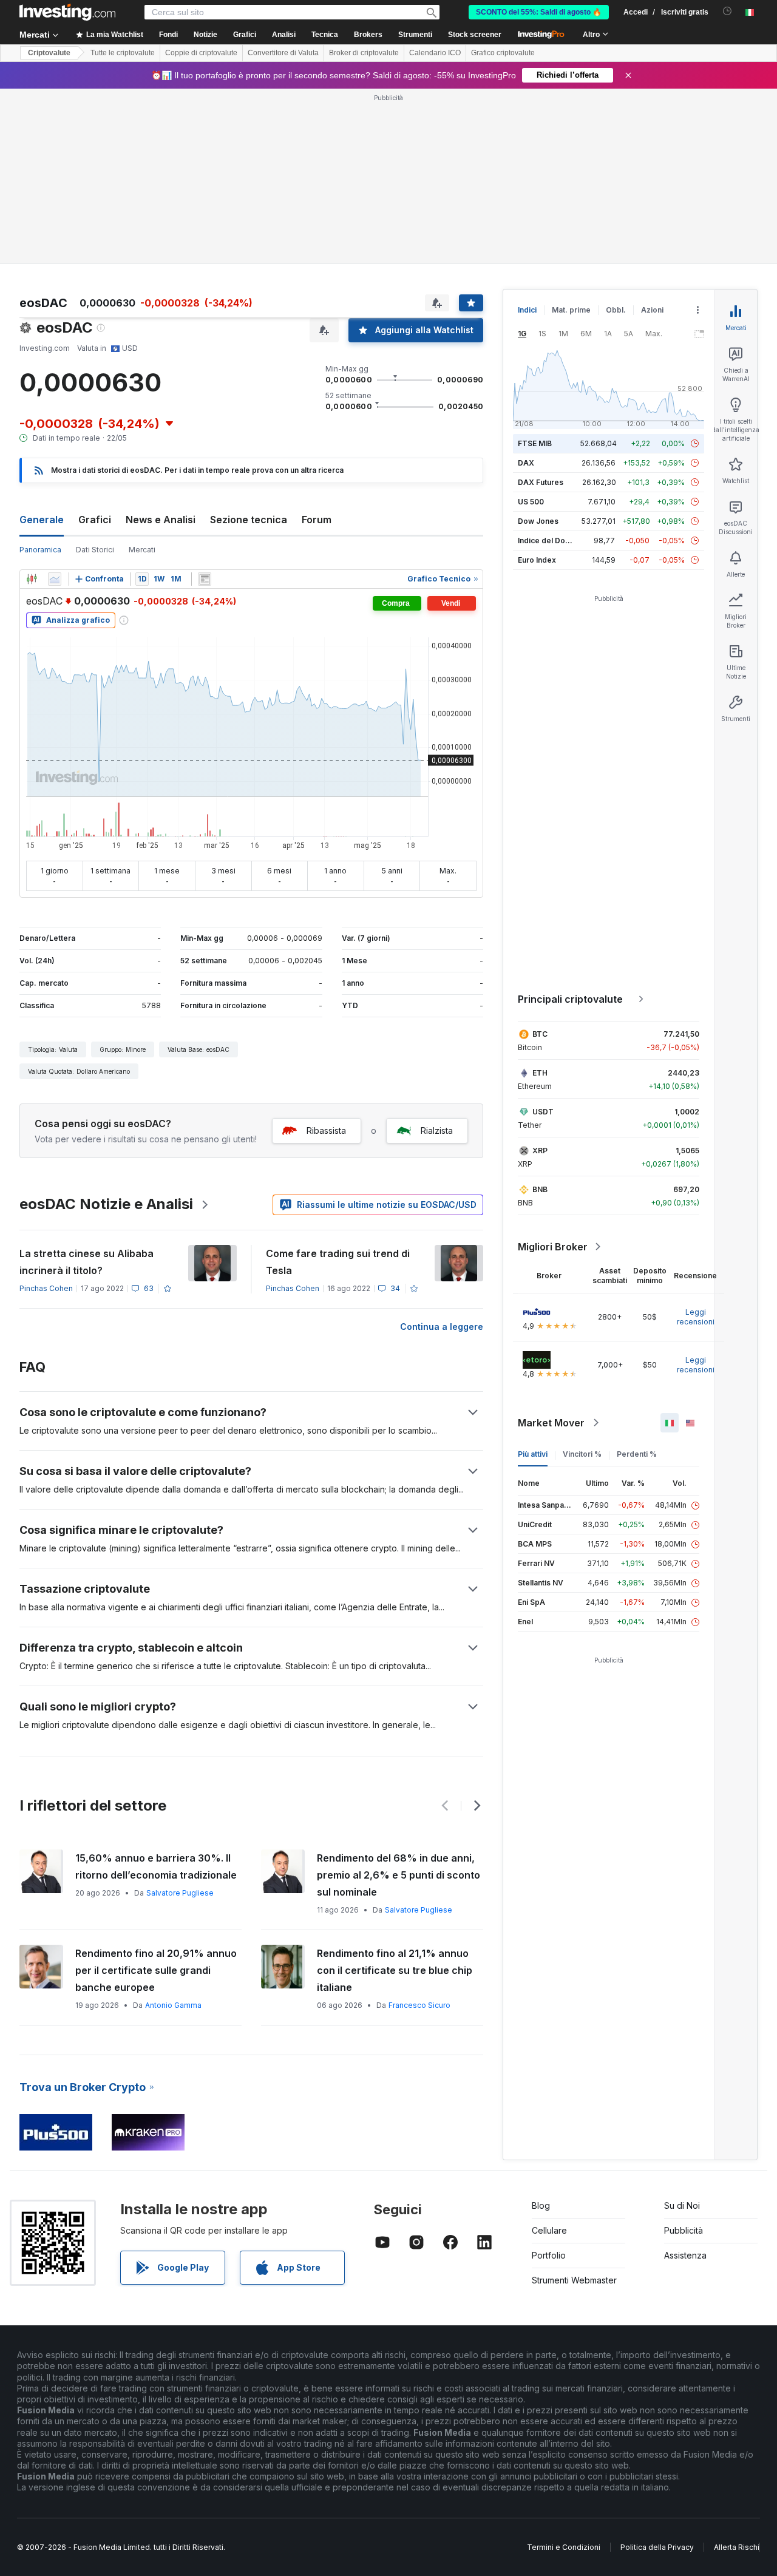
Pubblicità (684, 2230)
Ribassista (326, 1130)
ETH (540, 1073)
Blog (541, 2205)
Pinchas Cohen (46, 1288)
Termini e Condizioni (564, 2547)
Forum (317, 520)
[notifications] (728, 11)
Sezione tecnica (249, 520)
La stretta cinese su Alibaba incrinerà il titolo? (87, 1262)
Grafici (95, 520)
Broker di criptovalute (364, 53)
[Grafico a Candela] (32, 579)
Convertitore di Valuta (283, 53)
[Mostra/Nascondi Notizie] (205, 579)
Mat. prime (571, 310)
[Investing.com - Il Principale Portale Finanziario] (67, 12)
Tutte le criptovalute (123, 53)
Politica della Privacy (657, 2547)
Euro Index (537, 560)
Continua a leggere (442, 1327)
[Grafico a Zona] (55, 579)
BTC (540, 1034)
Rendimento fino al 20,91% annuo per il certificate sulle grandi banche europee (156, 1970)
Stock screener (475, 35)
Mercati (142, 550)
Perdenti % (637, 1454)
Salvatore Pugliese (180, 1893)
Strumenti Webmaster (574, 2280)
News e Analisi (161, 520)
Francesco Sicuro (419, 2005)
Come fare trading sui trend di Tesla (338, 1262)
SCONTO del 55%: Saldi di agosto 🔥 (539, 12)
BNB (540, 1189)
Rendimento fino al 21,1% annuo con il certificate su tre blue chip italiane (395, 1970)
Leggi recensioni (696, 1317)
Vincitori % (582, 1454)
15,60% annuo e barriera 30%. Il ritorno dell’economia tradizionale (156, 1866)
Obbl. (616, 310)
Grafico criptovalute (503, 53)
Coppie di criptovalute (201, 53)
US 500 (531, 502)
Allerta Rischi (737, 2547)
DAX (526, 463)
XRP (540, 1151)
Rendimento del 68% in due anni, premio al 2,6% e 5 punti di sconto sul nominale (399, 1875)
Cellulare (549, 2230)
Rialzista (437, 1130)
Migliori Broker (553, 1247)
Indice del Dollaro (549, 541)
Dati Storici (95, 550)
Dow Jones (538, 521)
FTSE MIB (535, 443)
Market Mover (551, 1423)
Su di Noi (682, 2205)
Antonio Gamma (173, 2005)
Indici (527, 310)
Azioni (652, 310)
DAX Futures (541, 482)
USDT (543, 1112)
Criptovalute (49, 53)
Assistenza (685, 2255)
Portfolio (549, 2255)
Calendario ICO (435, 53)
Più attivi (533, 1454)
